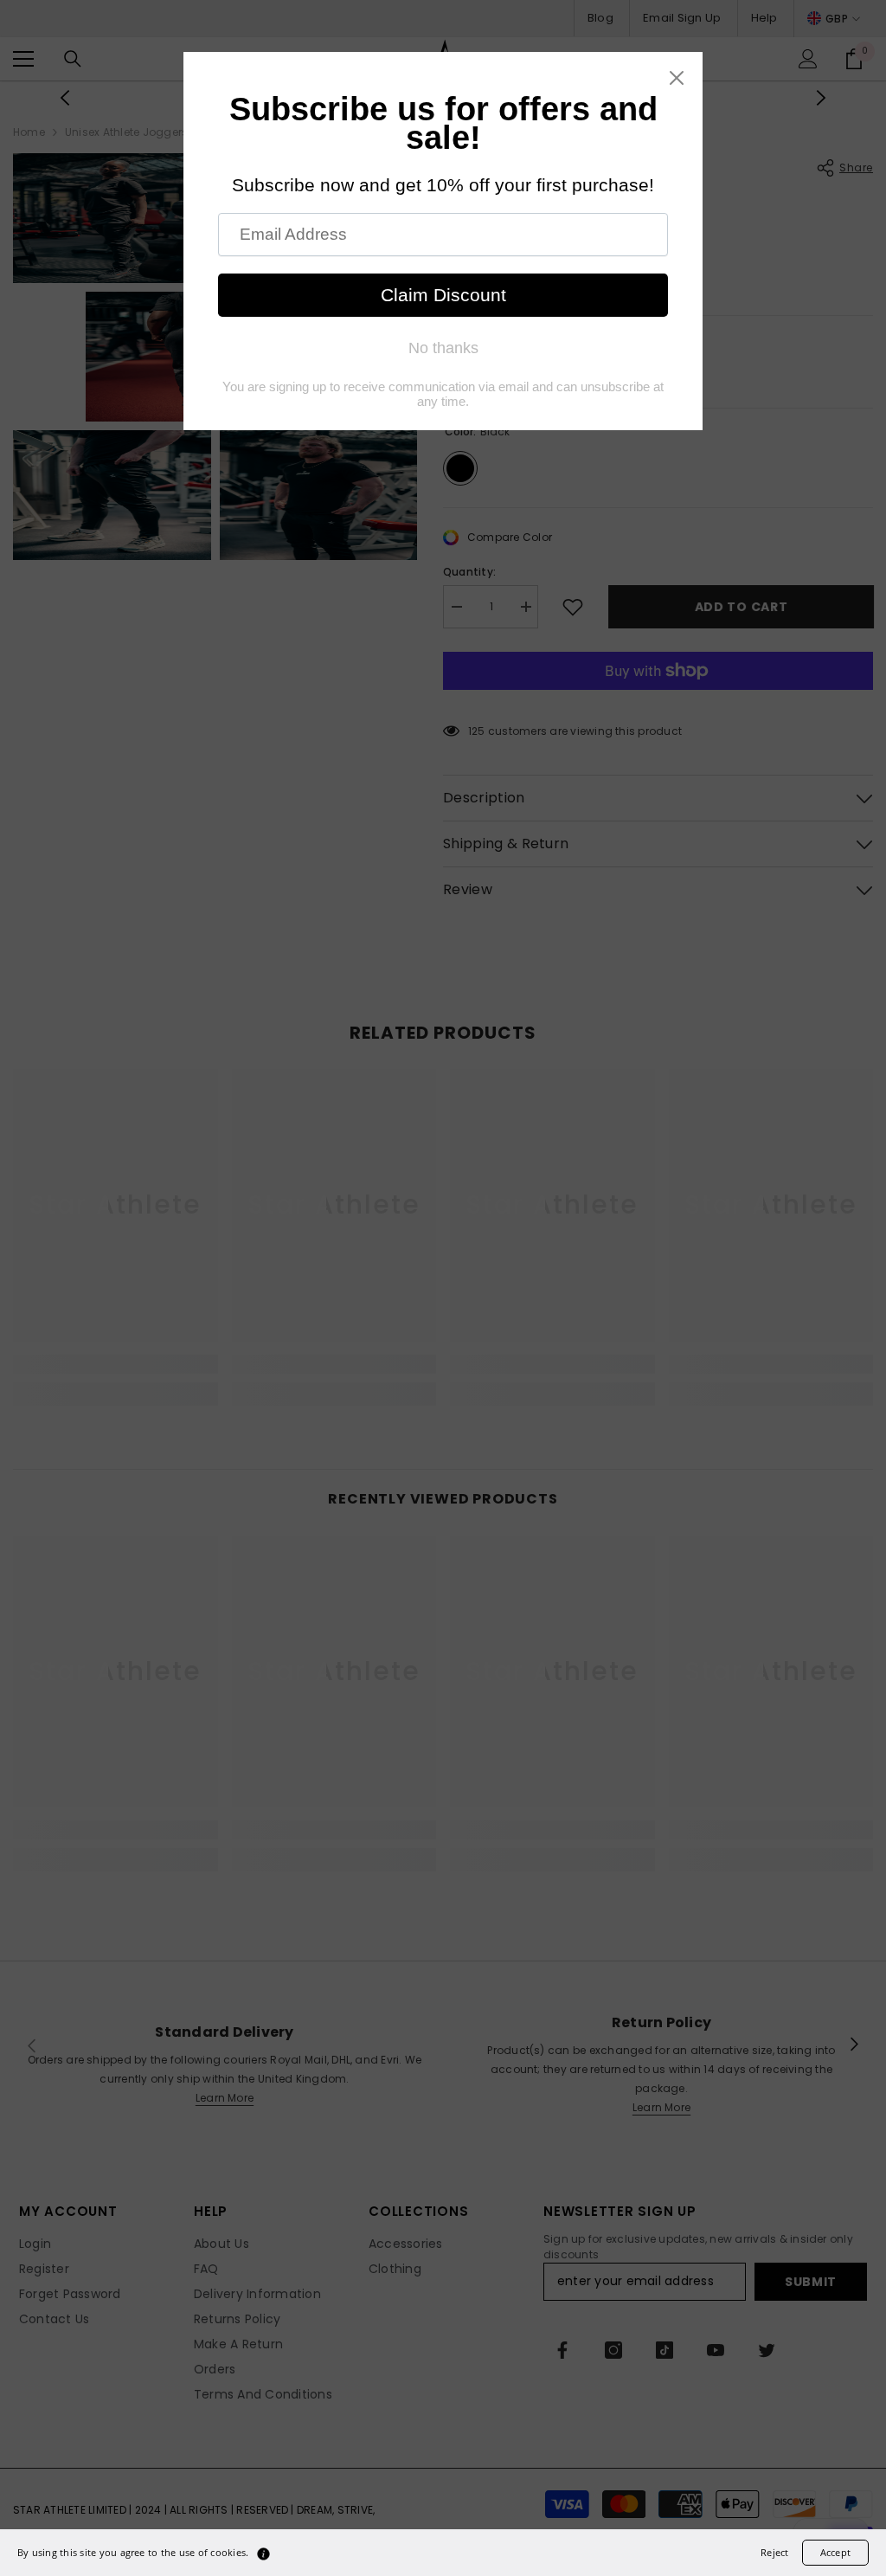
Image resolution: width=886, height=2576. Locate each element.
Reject (774, 2552)
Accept (835, 2552)
